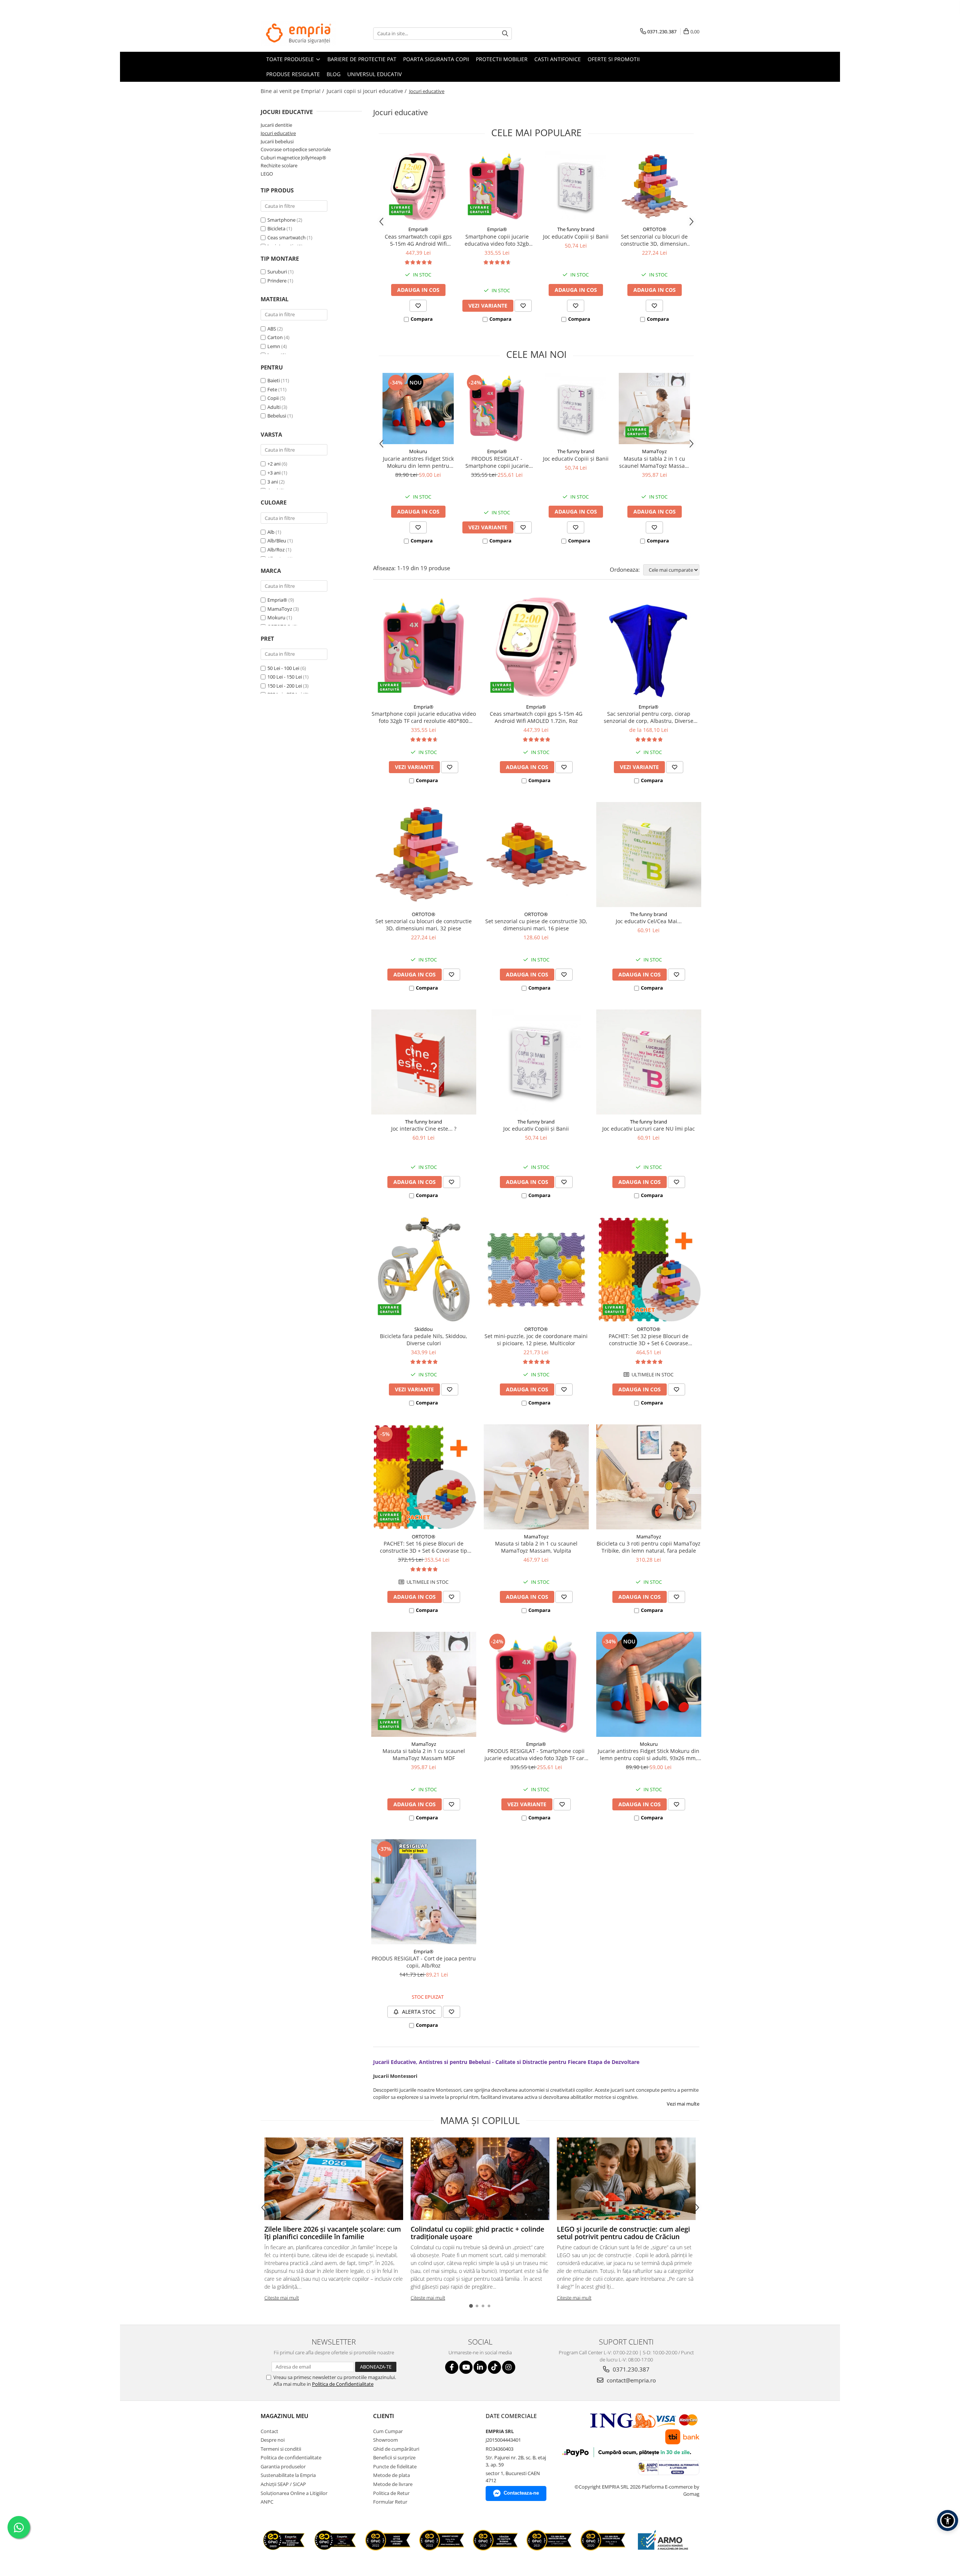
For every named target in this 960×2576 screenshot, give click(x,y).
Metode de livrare (393, 2484)
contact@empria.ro (631, 2380)
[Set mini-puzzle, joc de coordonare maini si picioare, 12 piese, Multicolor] (536, 1269)
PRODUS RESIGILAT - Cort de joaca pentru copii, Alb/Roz (424, 1962)
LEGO (267, 174)
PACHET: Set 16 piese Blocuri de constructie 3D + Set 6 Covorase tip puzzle (424, 1547)
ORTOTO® (655, 229)
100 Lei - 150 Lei (285, 677)
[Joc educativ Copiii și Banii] (576, 186)
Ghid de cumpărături (396, 2449)
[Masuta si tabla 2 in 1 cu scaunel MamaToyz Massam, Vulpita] (536, 1477)
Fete (272, 389)
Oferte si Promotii (614, 59)
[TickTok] (494, 2367)
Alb (271, 532)
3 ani (273, 482)
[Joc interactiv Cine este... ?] (424, 1062)
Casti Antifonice (558, 59)
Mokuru (276, 617)
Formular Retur (390, 2502)
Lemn (274, 346)
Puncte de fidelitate (395, 2466)
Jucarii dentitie (276, 125)
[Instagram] (509, 2367)
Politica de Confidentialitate (343, 2384)
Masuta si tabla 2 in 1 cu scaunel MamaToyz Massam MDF (654, 462)
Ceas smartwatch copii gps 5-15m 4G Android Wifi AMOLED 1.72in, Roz (418, 240)
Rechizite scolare (279, 165)
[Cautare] (505, 34)
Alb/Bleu (277, 541)
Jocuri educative (278, 133)
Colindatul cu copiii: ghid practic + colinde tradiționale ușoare (477, 2233)
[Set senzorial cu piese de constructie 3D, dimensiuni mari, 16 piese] (536, 855)
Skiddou (424, 1329)
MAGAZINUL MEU (284, 2416)
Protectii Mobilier (502, 59)
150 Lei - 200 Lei (285, 686)
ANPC (267, 2502)
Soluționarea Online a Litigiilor (294, 2493)
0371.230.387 (630, 2369)
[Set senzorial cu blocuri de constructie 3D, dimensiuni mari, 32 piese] (654, 186)
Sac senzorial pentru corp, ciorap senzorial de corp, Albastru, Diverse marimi (649, 717)
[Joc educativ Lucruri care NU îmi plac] (649, 1062)
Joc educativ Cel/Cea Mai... (649, 921)
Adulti (274, 407)
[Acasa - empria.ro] (298, 33)
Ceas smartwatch (286, 237)
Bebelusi (277, 416)
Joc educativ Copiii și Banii (576, 237)
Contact (269, 2431)
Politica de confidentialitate (291, 2457)
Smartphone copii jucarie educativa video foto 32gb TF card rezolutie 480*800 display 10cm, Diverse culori (497, 240)
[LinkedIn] (480, 2367)
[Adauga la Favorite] (418, 306)
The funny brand (576, 229)
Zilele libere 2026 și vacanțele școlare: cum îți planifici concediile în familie (333, 2233)
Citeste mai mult (282, 2298)
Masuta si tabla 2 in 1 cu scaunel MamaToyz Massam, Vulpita (536, 1547)
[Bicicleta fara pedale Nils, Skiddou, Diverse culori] (424, 1269)
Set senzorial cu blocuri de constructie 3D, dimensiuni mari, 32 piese (655, 240)
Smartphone (281, 220)
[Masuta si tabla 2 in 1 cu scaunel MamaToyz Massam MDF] (654, 409)
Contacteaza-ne (521, 2493)
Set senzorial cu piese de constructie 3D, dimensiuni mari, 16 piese (536, 925)
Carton (275, 337)
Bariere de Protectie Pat (362, 59)
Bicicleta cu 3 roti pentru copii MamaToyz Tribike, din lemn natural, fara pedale (649, 1547)
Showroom (385, 2440)
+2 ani (274, 464)
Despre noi (273, 2440)
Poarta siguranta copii (436, 59)
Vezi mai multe (683, 2104)
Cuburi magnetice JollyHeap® (293, 158)
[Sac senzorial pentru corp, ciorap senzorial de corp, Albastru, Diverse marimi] (649, 647)
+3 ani (274, 473)
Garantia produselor (283, 2466)
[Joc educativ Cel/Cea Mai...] (649, 855)
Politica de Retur (391, 2493)
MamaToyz (280, 609)
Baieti (274, 380)
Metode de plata (391, 2475)
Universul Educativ (374, 74)
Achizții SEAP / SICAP (283, 2484)
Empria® (277, 600)
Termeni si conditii (281, 2449)
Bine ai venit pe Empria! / (293, 91)
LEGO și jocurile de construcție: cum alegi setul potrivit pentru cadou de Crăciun (623, 2233)
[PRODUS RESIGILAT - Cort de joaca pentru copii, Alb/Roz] (424, 1892)
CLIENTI (384, 2416)
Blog (334, 74)
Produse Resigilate (293, 74)
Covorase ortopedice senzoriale (296, 149)
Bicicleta (276, 228)
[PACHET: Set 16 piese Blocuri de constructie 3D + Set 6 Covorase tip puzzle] (424, 1477)
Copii (273, 398)
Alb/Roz (277, 550)
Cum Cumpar (388, 2431)
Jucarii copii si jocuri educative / (367, 91)
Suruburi (277, 272)
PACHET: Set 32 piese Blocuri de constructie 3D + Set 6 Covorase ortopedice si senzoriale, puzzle (649, 1340)
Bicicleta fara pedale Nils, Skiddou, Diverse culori (424, 1340)
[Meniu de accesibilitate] (948, 2520)
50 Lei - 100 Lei (283, 668)
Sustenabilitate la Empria (288, 2475)
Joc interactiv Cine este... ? (424, 1129)
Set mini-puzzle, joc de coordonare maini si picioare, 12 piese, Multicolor (536, 1340)
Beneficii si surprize (394, 2457)
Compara (422, 319)
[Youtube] (466, 2367)
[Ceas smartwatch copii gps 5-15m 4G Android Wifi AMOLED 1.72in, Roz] (418, 186)
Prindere (277, 281)
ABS (272, 329)
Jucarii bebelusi (277, 141)
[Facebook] (452, 2367)
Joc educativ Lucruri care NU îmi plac (649, 1129)
